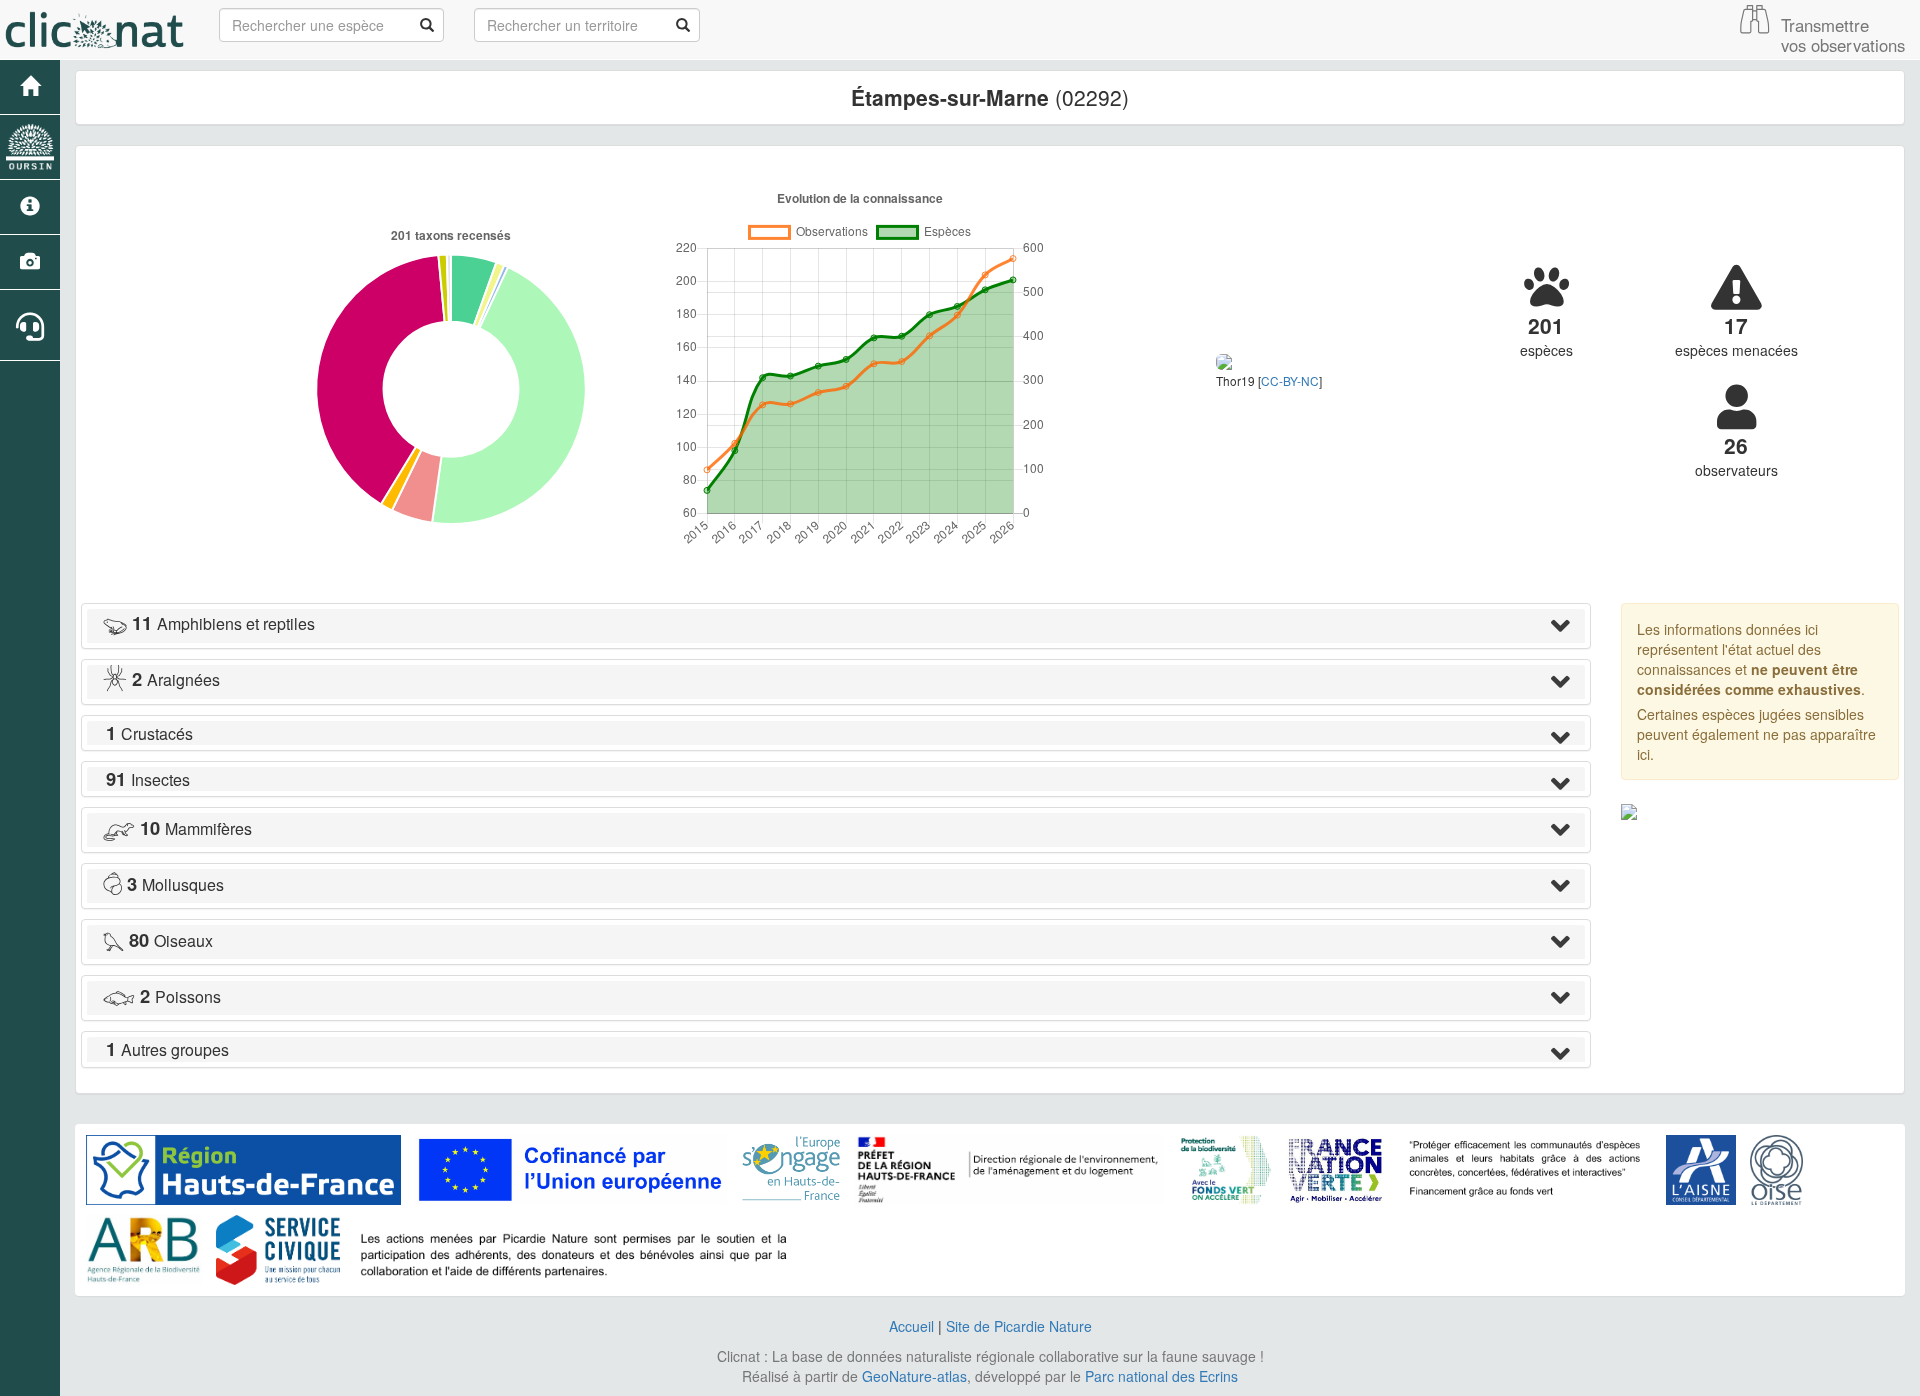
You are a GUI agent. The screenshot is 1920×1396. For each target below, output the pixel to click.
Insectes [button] (148, 779)
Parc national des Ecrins (1161, 1376)
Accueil (911, 1326)
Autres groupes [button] (167, 1049)
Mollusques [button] (175, 884)
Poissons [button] (180, 996)
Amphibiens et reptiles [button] (223, 623)
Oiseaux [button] (171, 940)
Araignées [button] (176, 679)
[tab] (836, 626)
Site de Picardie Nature (1019, 1326)
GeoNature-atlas (914, 1376)
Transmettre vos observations (1843, 35)
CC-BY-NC (1290, 380)
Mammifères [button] (196, 828)
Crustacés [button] (149, 733)
